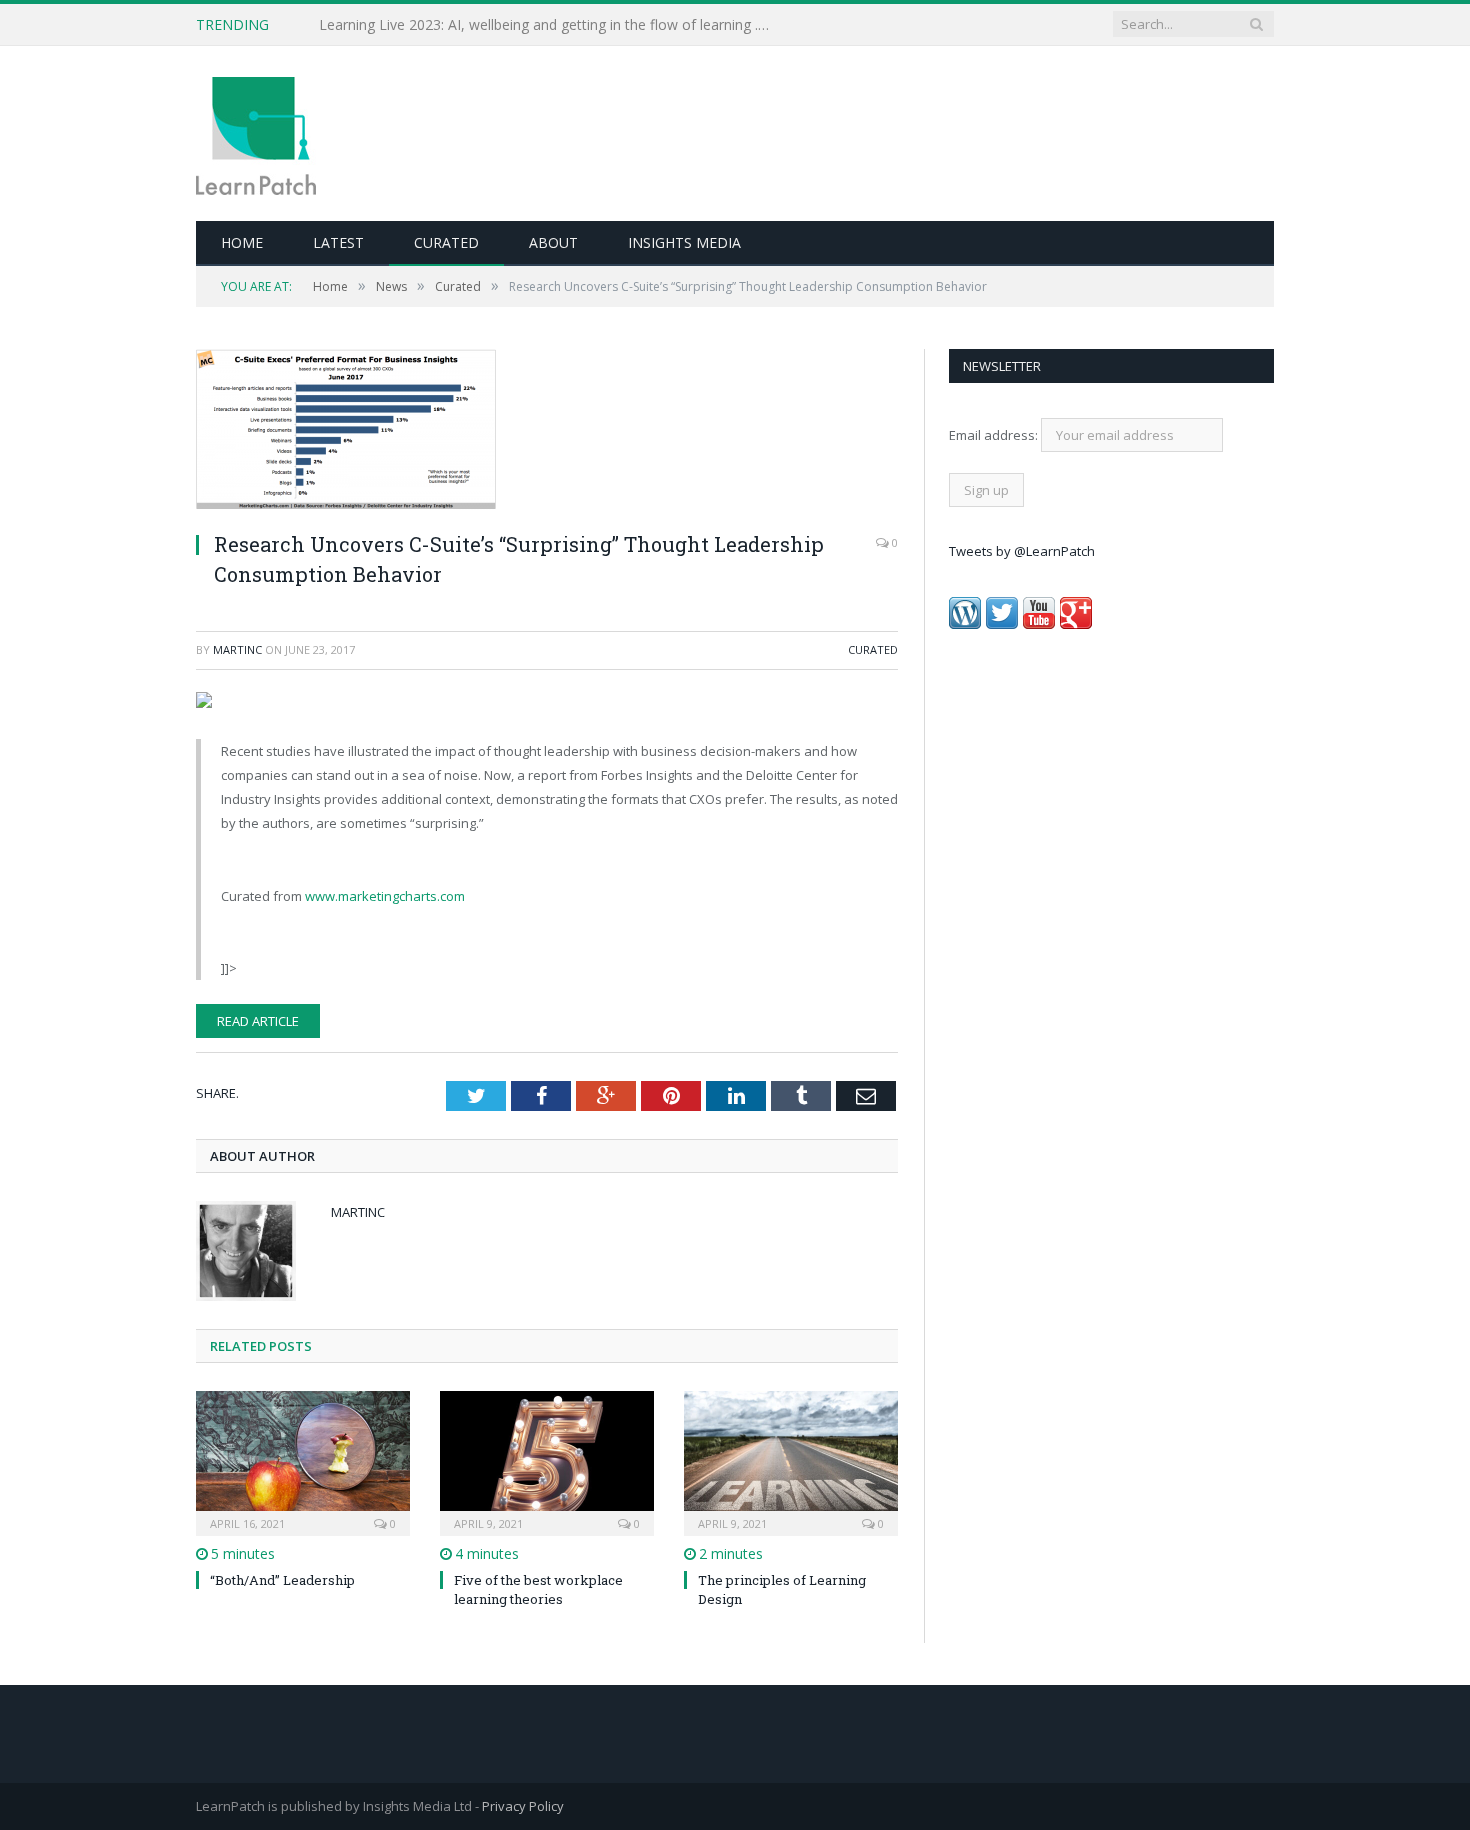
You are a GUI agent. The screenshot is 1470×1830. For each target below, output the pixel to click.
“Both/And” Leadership (282, 1580)
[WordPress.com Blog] (965, 624)
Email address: (995, 435)
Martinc (237, 649)
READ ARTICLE (258, 1021)
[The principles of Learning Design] (791, 1461)
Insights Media (684, 242)
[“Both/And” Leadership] (303, 1461)
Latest (338, 242)
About (553, 242)
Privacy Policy (523, 1806)
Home (242, 242)
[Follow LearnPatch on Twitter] (1002, 624)
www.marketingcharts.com (385, 896)
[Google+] (1076, 624)
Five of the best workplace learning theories (538, 1589)
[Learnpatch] (256, 133)
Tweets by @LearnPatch (1022, 551)
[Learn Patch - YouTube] (1039, 624)
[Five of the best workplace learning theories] (547, 1461)
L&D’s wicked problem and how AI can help (459, 25)
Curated (446, 242)
